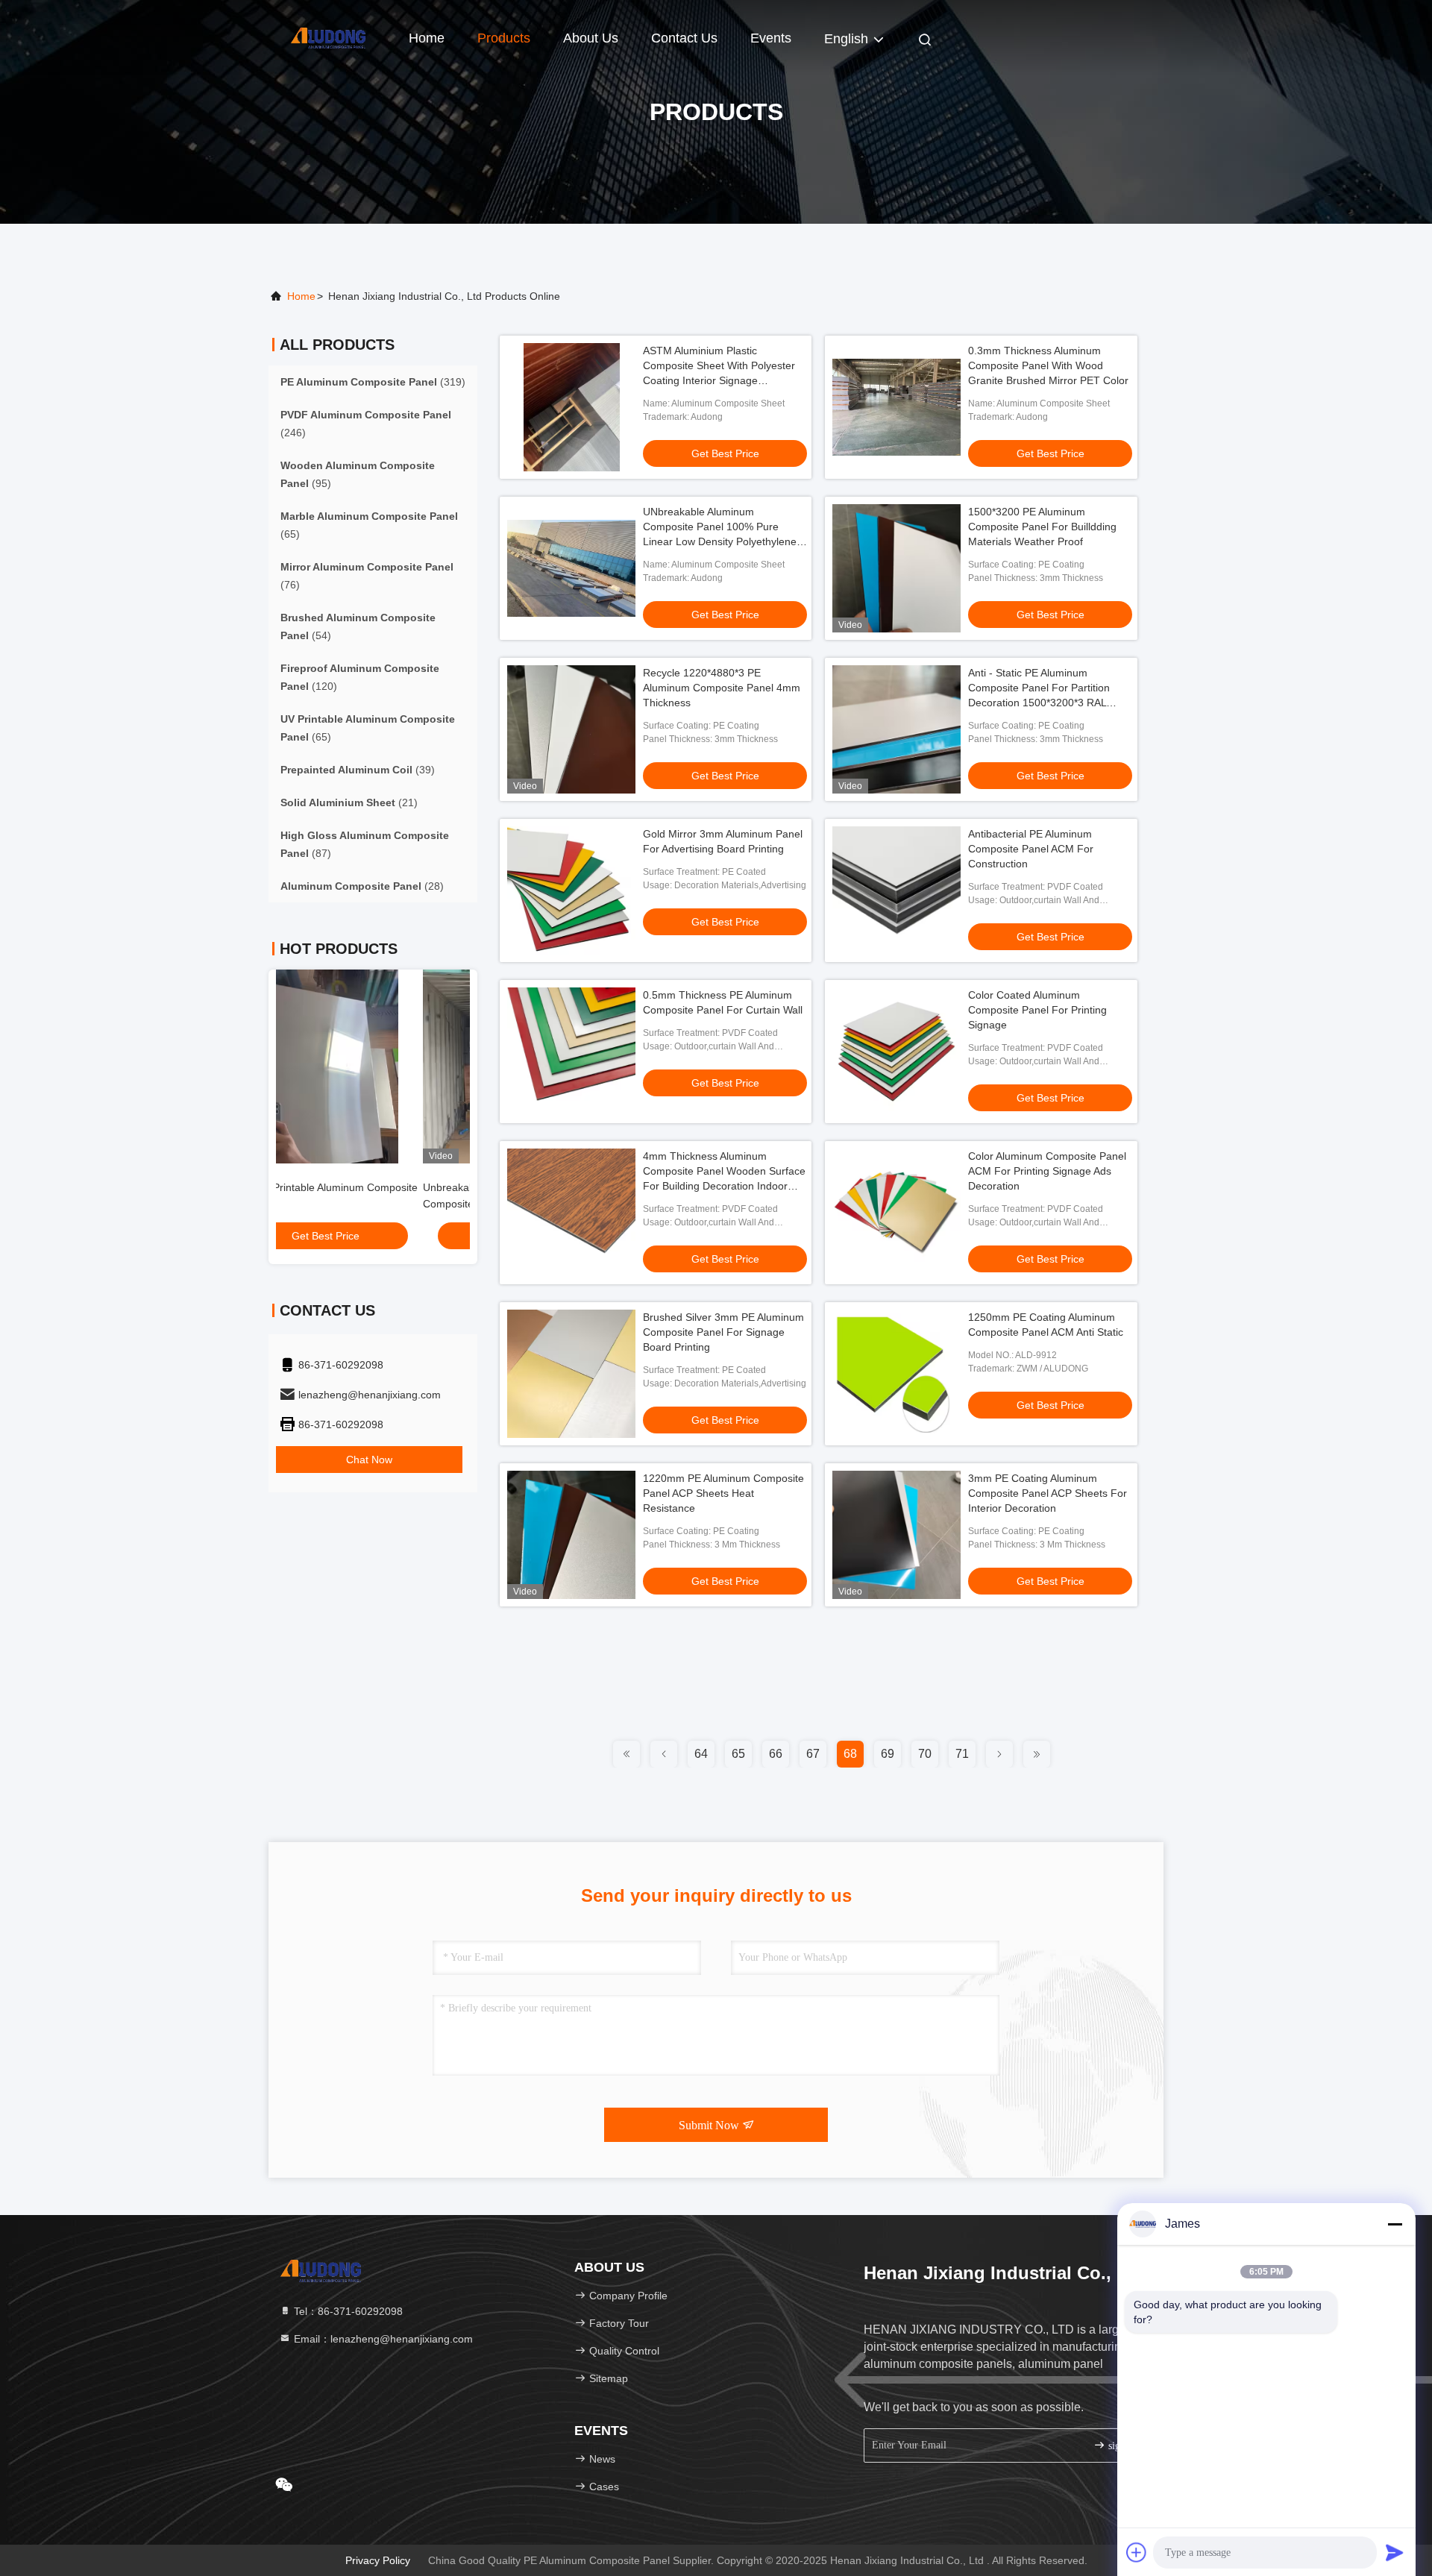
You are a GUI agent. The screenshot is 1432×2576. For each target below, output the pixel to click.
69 (888, 1754)
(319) (373, 382)
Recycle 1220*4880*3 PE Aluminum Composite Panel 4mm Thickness (722, 688)
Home (427, 38)
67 (813, 1754)
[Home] (328, 37)
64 (701, 1754)
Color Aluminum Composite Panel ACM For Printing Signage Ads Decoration (1047, 1171)
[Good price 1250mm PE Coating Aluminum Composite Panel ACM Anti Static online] (896, 1374)
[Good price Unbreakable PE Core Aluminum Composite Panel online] (373, 1066)
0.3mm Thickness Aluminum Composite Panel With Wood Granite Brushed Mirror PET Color (1048, 365)
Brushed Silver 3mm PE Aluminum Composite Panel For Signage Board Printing (723, 1332)
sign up (1122, 2446)
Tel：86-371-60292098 (347, 2311)
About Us (591, 38)
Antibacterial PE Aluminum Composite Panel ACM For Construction (1031, 849)
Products (504, 38)
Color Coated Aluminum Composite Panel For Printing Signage (1037, 1010)
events (771, 38)
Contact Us (684, 38)
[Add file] (1137, 2552)
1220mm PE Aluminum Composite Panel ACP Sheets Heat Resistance (723, 1493)
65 (738, 1754)
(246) (366, 424)
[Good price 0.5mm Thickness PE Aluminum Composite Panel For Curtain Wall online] (571, 1052)
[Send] (1395, 2552)
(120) (360, 677)
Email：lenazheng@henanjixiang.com (382, 2339)
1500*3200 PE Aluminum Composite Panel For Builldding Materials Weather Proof (1042, 527)
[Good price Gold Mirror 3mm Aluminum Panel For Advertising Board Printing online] (571, 890)
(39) (358, 770)
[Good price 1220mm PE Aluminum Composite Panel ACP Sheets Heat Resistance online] (571, 1535)
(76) (367, 576)
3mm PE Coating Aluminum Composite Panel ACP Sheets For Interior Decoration (1048, 1493)
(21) (349, 802)
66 (776, 1754)
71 (962, 1754)
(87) (365, 844)
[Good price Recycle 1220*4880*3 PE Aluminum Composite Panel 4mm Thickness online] (571, 729)
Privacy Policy (378, 2560)
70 (925, 1754)
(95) (358, 474)
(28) (362, 886)
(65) (369, 525)
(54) (358, 626)
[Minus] (1395, 2224)
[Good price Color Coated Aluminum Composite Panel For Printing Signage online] (896, 1052)
